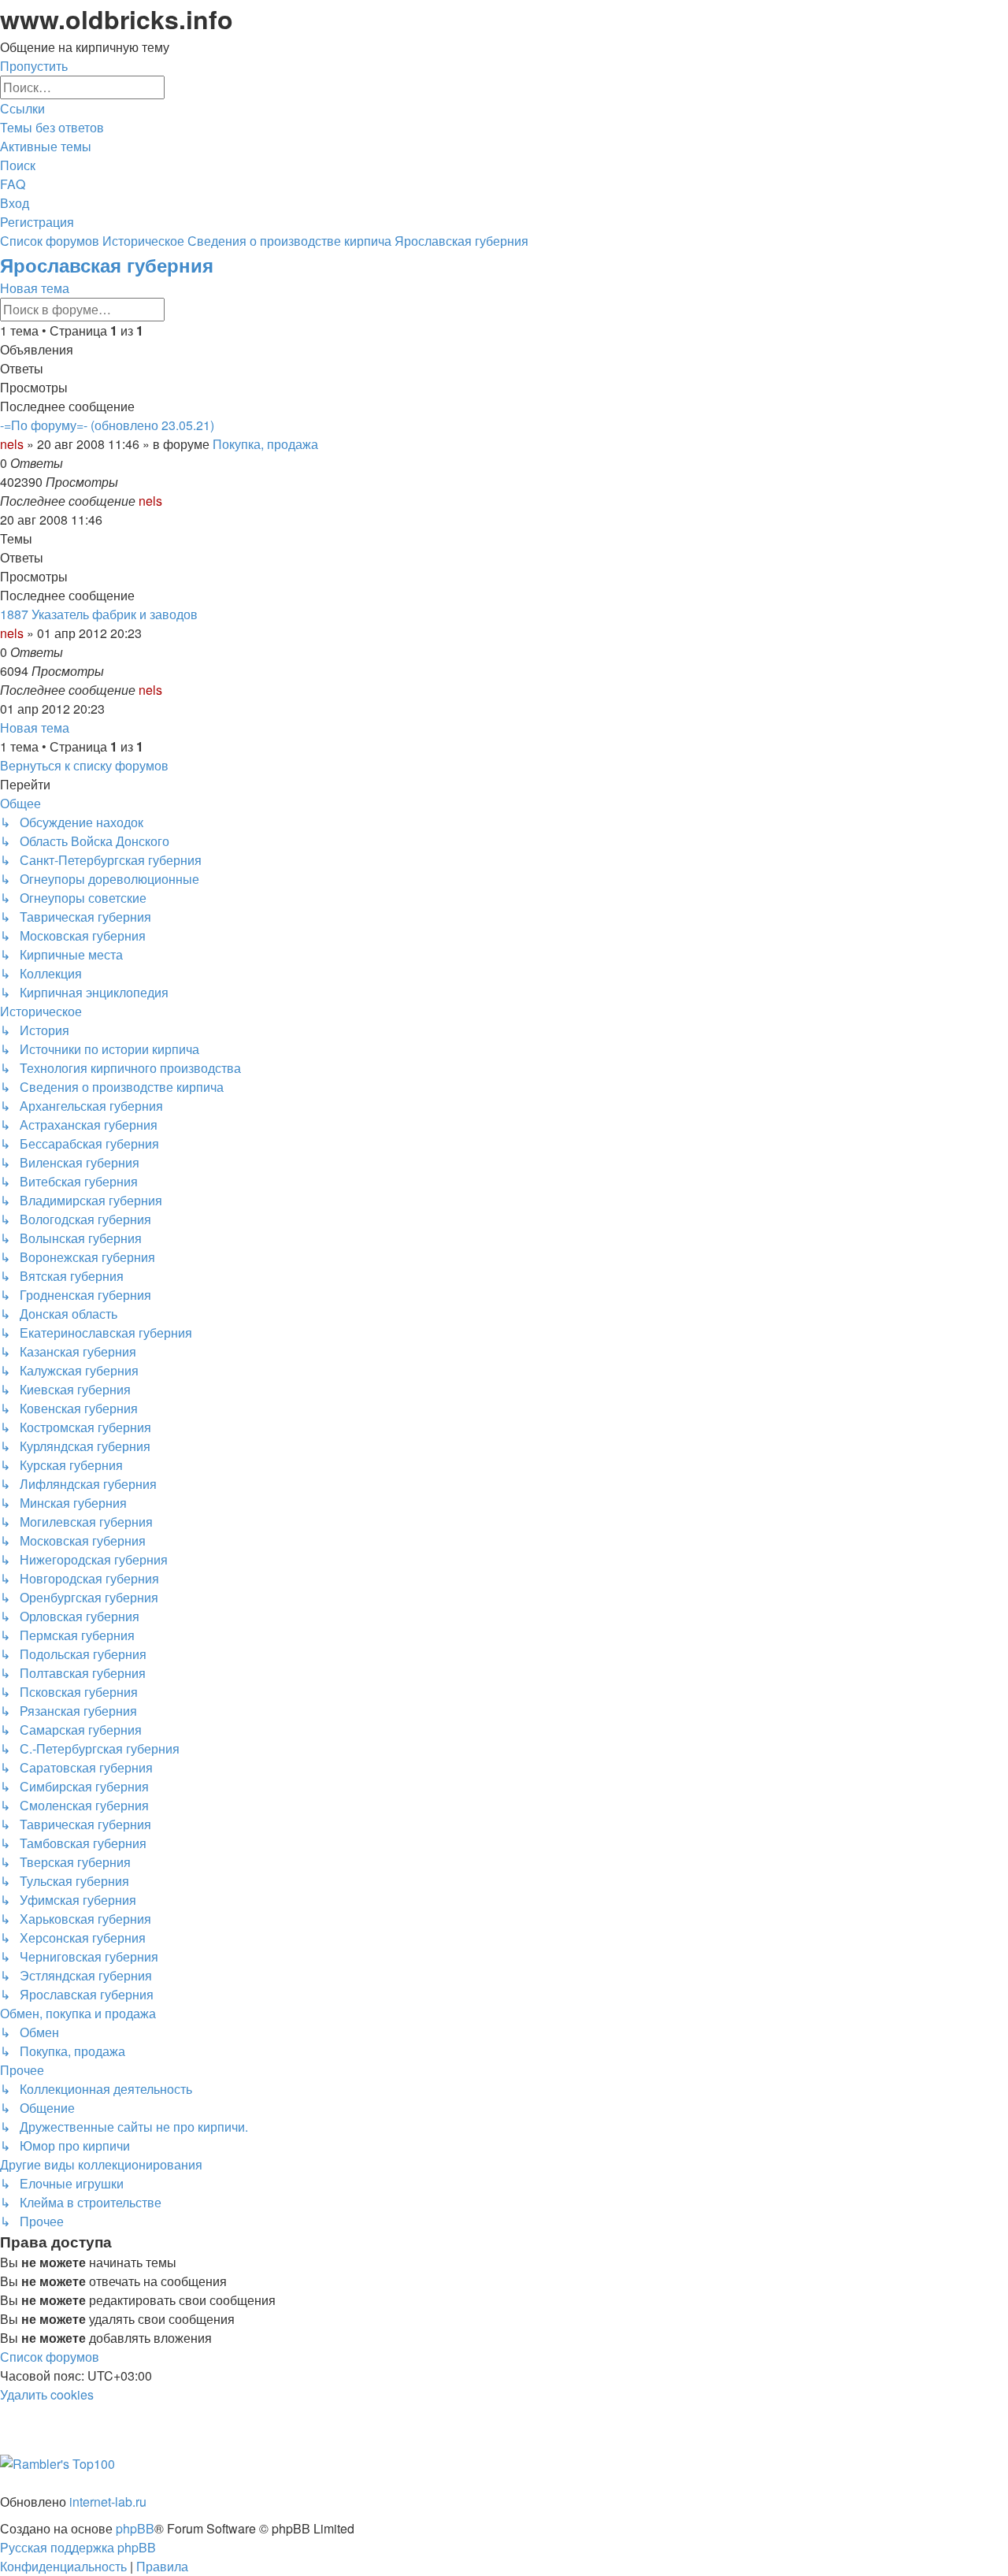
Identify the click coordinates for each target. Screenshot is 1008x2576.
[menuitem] (52, 127)
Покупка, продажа (265, 444)
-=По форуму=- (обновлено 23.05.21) (107, 425)
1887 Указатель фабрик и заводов (99, 614)
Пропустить (34, 66)
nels (12, 444)
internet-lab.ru (108, 2502)
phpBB (135, 2528)
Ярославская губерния (107, 265)
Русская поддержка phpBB (78, 2547)
